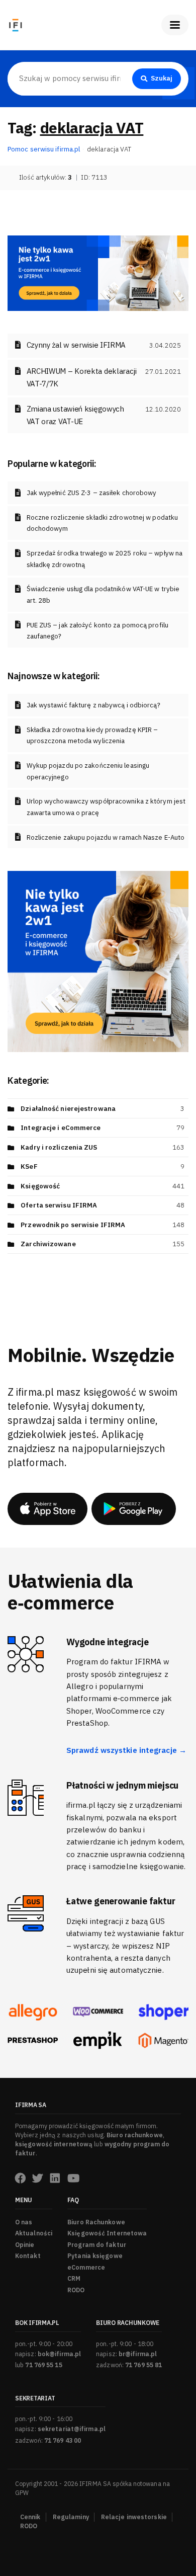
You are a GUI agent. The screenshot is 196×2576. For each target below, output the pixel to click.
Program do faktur (97, 2245)
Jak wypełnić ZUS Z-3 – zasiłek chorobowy (92, 493)
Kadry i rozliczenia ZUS (59, 1147)
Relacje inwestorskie (134, 2517)
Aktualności (34, 2233)
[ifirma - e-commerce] (98, 2040)
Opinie (25, 2245)
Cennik (30, 2517)
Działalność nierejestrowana (68, 1109)
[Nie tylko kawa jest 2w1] (98, 272)
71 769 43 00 (63, 2440)
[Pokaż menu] (175, 25)
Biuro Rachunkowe (96, 2222)
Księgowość (40, 1186)
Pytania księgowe (95, 2256)
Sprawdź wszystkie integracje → (126, 1750)
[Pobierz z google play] (134, 1509)
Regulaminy (71, 2517)
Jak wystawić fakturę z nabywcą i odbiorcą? (93, 705)
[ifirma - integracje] (33, 2012)
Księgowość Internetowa (107, 2233)
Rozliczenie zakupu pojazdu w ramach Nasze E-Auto (106, 837)
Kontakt (28, 2256)
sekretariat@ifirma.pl (72, 2429)
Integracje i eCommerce (61, 1128)
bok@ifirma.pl (59, 2354)
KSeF (29, 1166)
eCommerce (86, 2267)
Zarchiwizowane (48, 1244)
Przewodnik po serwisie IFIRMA (73, 1225)
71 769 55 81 (143, 2365)
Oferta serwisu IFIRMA (59, 1205)
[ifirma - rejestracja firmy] (98, 2012)
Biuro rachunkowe (135, 2135)
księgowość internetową (54, 2144)
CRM (74, 2278)
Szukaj (162, 78)
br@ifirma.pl (138, 2354)
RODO (76, 2290)
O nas (24, 2222)
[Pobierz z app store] (47, 1509)
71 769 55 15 (43, 2365)
